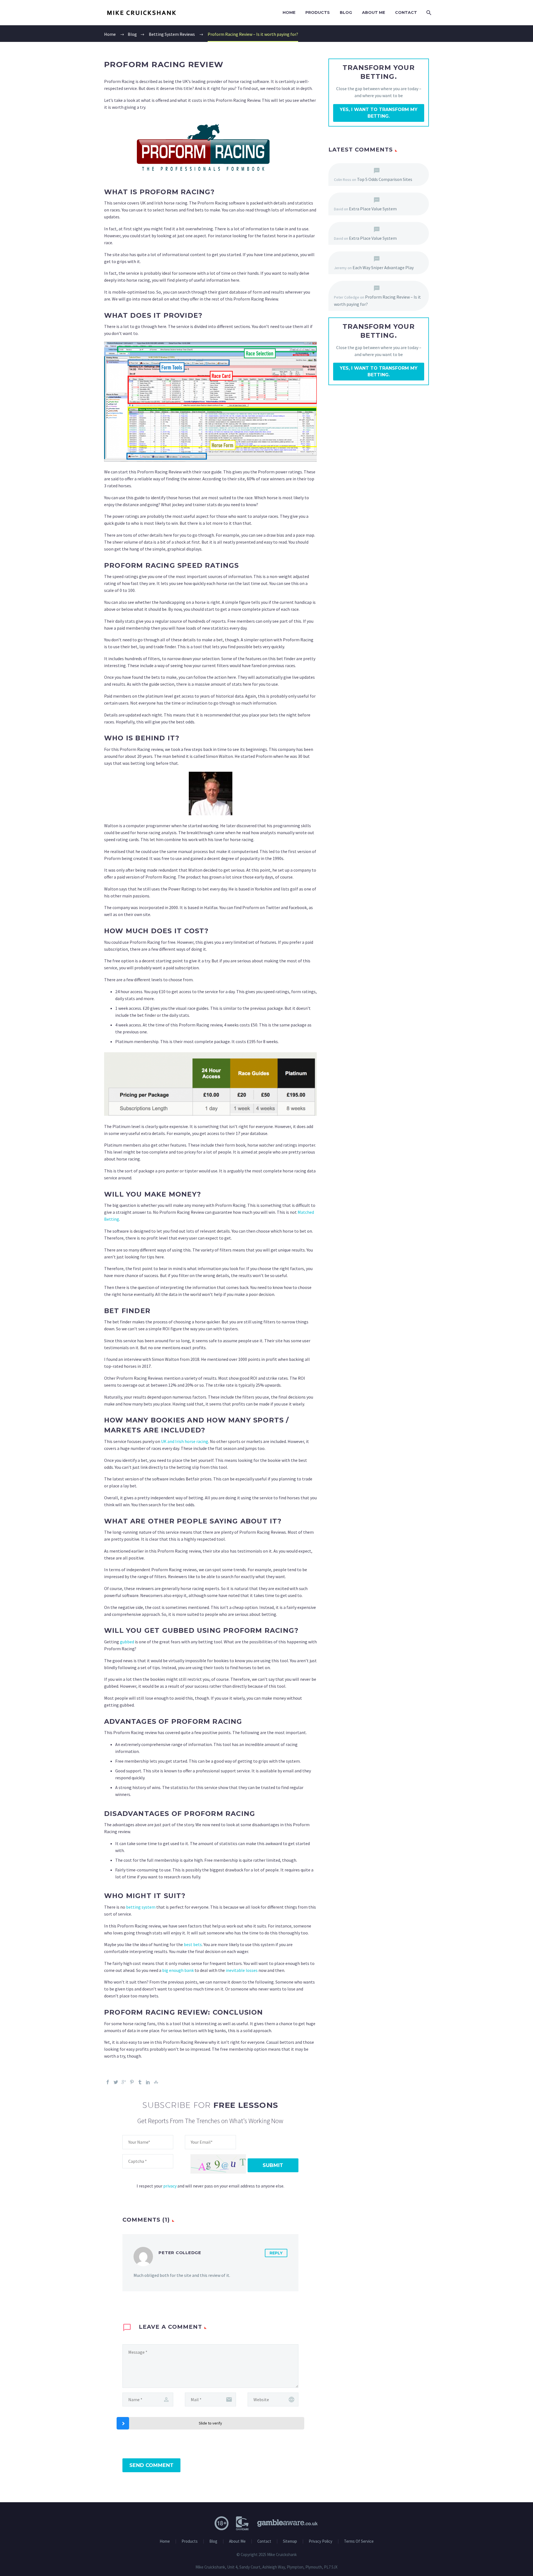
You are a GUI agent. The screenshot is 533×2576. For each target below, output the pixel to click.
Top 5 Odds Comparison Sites (385, 179)
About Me (374, 12)
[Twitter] (116, 2082)
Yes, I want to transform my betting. (379, 113)
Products (318, 12)
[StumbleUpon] (156, 2082)
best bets (193, 1944)
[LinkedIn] (148, 2082)
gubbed (127, 1642)
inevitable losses (242, 1970)
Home (289, 12)
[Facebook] (108, 2082)
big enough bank (178, 1970)
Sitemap (290, 2541)
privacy (170, 2186)
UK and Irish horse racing (185, 1441)
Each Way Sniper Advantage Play (383, 268)
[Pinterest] (132, 2082)
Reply (276, 2253)
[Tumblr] (140, 2082)
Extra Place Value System (373, 209)
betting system (141, 1907)
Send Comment (151, 2465)
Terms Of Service (359, 2541)
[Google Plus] (124, 2082)
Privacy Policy (320, 2541)
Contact (406, 12)
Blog (346, 12)
